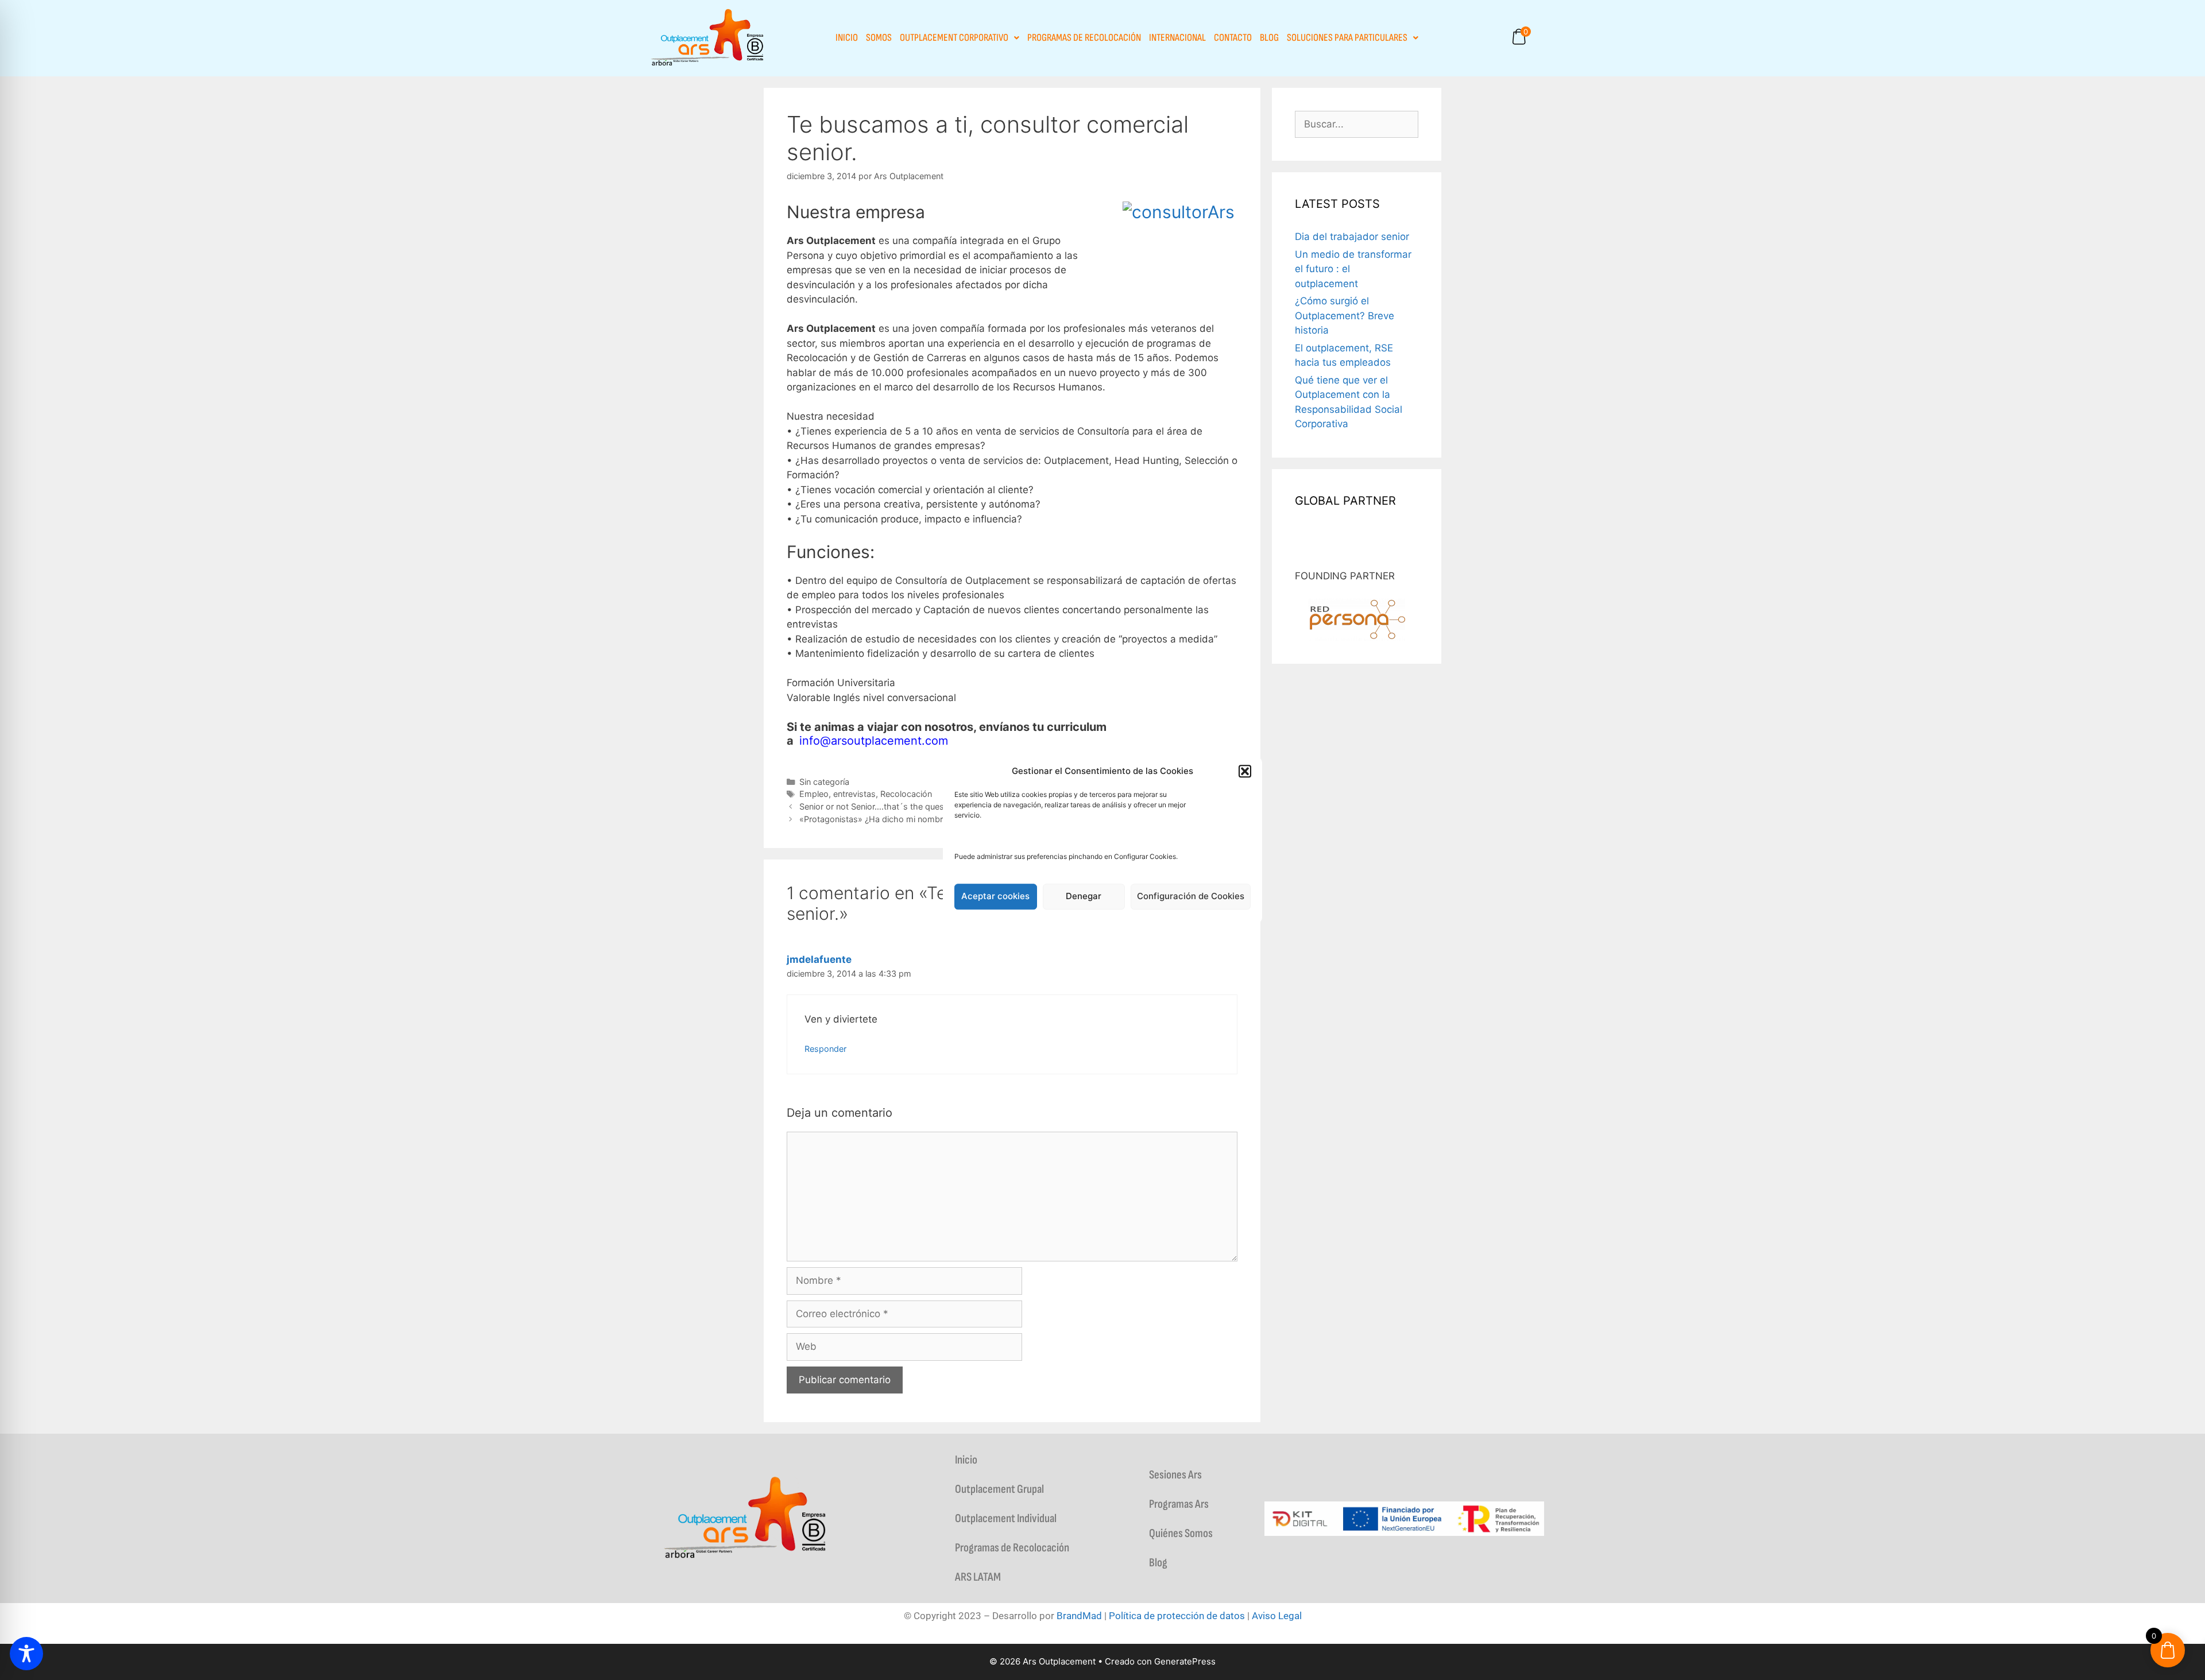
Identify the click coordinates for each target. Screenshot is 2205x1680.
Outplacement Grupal (999, 1489)
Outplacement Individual (1006, 1518)
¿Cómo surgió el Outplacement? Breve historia (1345, 316)
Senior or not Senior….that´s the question (879, 806)
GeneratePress (1185, 1661)
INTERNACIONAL (1177, 38)
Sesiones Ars (1175, 1475)
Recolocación (906, 794)
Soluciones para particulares (1347, 38)
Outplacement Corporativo (954, 38)
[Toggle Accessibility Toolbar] (26, 1654)
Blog (1269, 38)
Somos (879, 38)
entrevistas (854, 794)
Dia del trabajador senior (1352, 237)
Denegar (1084, 896)
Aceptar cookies (995, 896)
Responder (825, 1049)
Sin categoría (824, 782)
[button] (1245, 772)
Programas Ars (1179, 1504)
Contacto (1233, 38)
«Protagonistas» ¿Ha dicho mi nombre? (875, 819)
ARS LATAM (978, 1577)
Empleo (814, 794)
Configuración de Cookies (1191, 896)
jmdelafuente (819, 959)
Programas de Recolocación (1084, 38)
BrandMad (1079, 1616)
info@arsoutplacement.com (874, 741)
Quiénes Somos (1181, 1533)
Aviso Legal (1277, 1616)
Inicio (847, 38)
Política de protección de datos (1177, 1616)
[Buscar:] (1357, 124)
